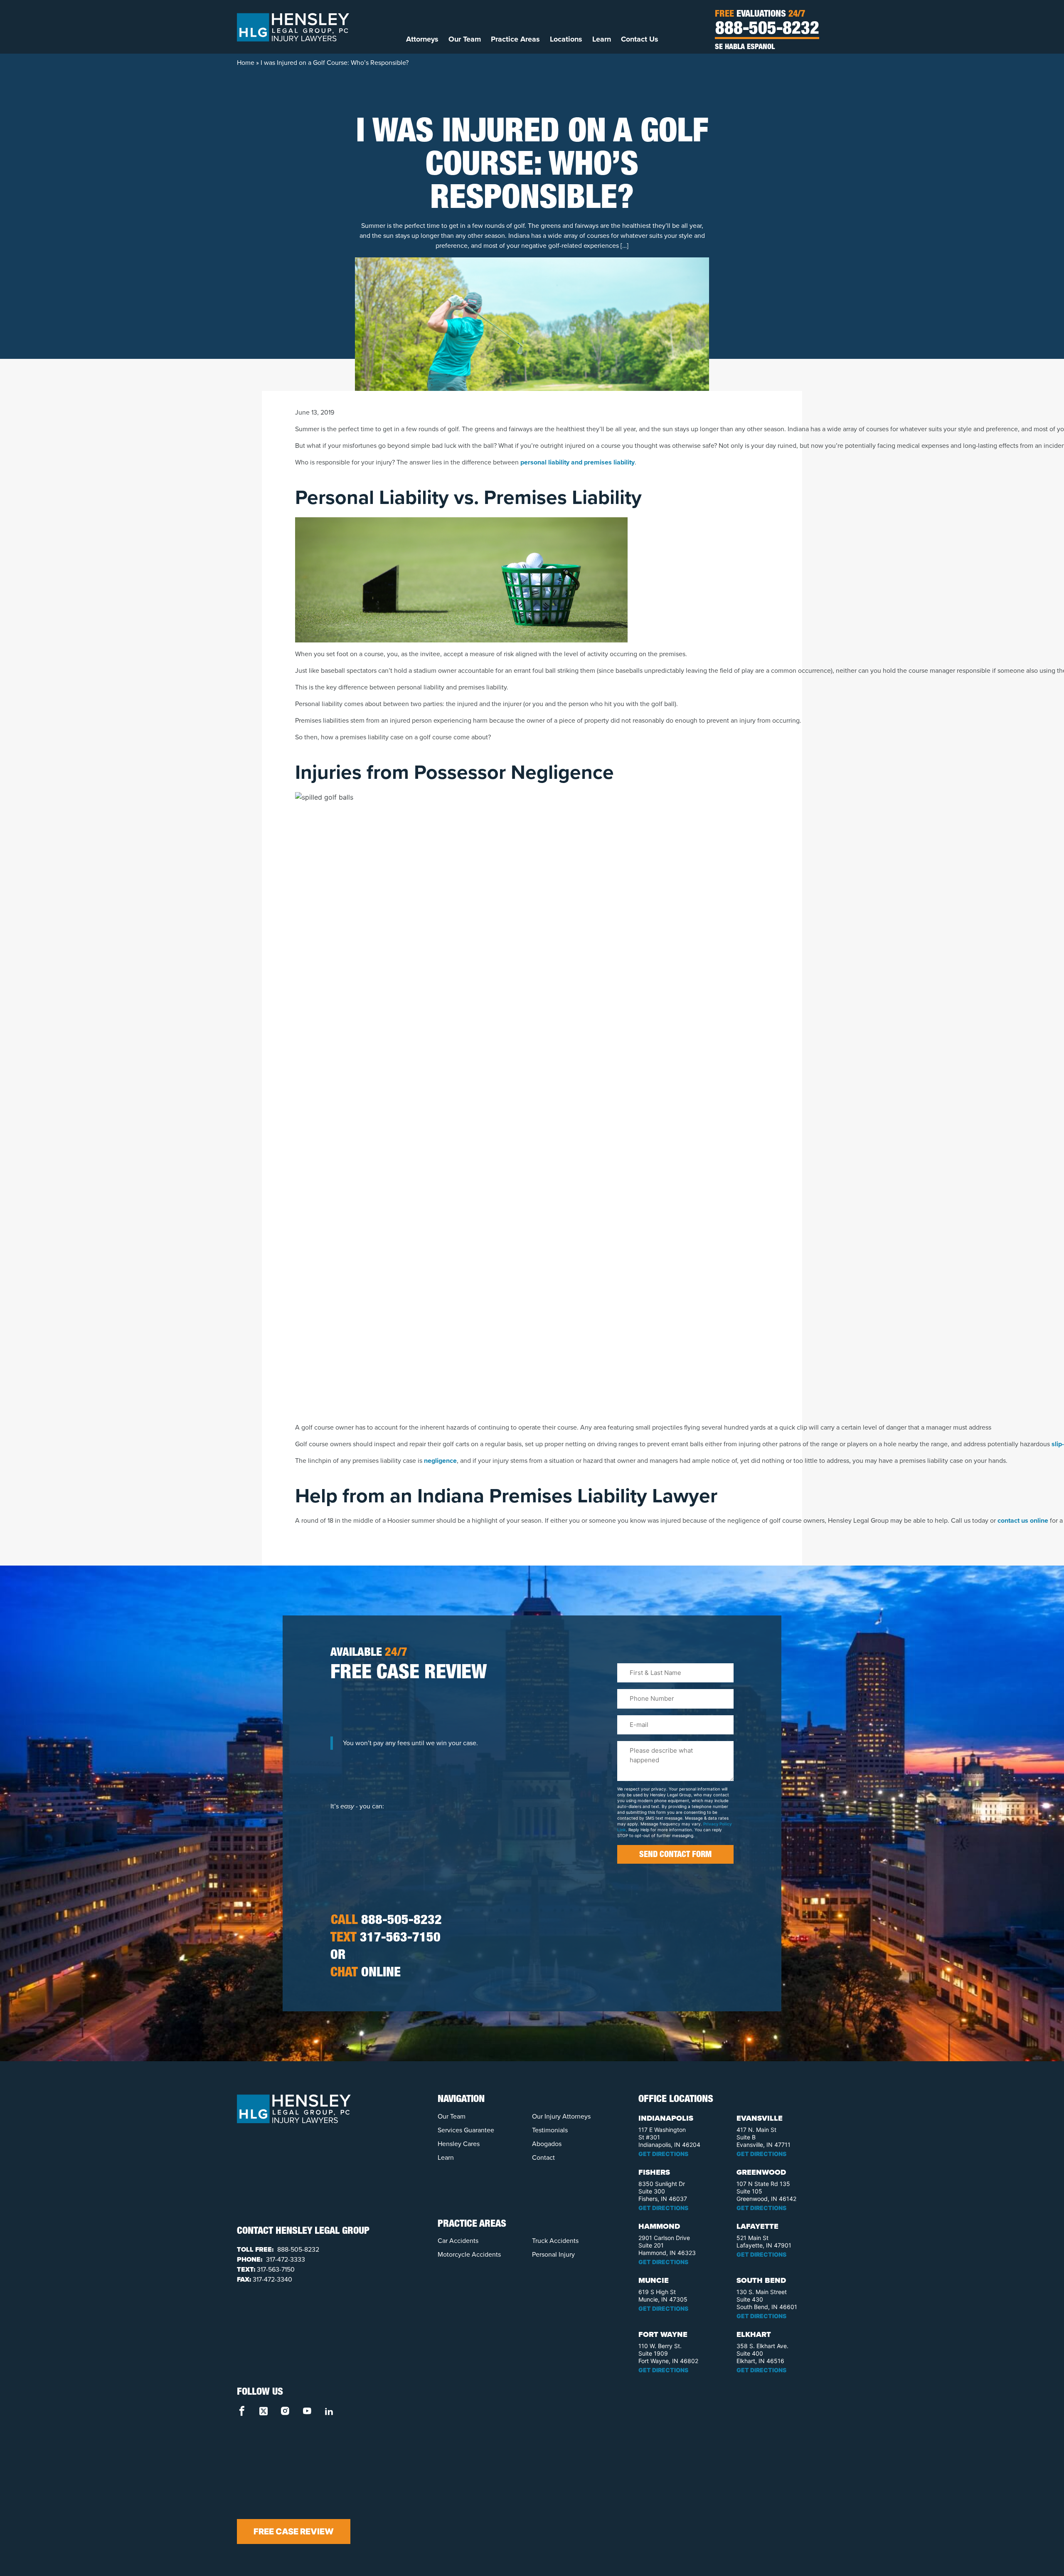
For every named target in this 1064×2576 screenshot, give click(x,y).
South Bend (761, 2280)
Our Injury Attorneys (561, 2116)
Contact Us (640, 39)
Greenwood (761, 2172)
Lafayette (757, 2226)
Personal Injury (553, 2254)
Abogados (547, 2144)
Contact (543, 2157)
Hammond (659, 2226)
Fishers (654, 2172)
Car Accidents (458, 2241)
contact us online (1023, 1520)
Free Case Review (294, 2532)
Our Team (465, 39)
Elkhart (754, 2334)
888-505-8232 (767, 30)
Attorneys (422, 39)
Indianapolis (666, 2118)
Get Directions (663, 2154)
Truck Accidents (555, 2241)
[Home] (293, 27)
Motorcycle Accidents (469, 2254)
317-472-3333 (285, 2259)
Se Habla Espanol (745, 47)
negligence (440, 1461)
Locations (566, 39)
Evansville (760, 2118)
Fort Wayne (663, 2334)
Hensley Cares (459, 2144)
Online (366, 1973)
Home (246, 63)
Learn (602, 39)
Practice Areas (515, 39)
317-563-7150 (385, 1939)
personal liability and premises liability (578, 462)
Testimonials (550, 2130)
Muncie (654, 2280)
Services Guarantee (466, 2130)
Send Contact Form (675, 1855)
